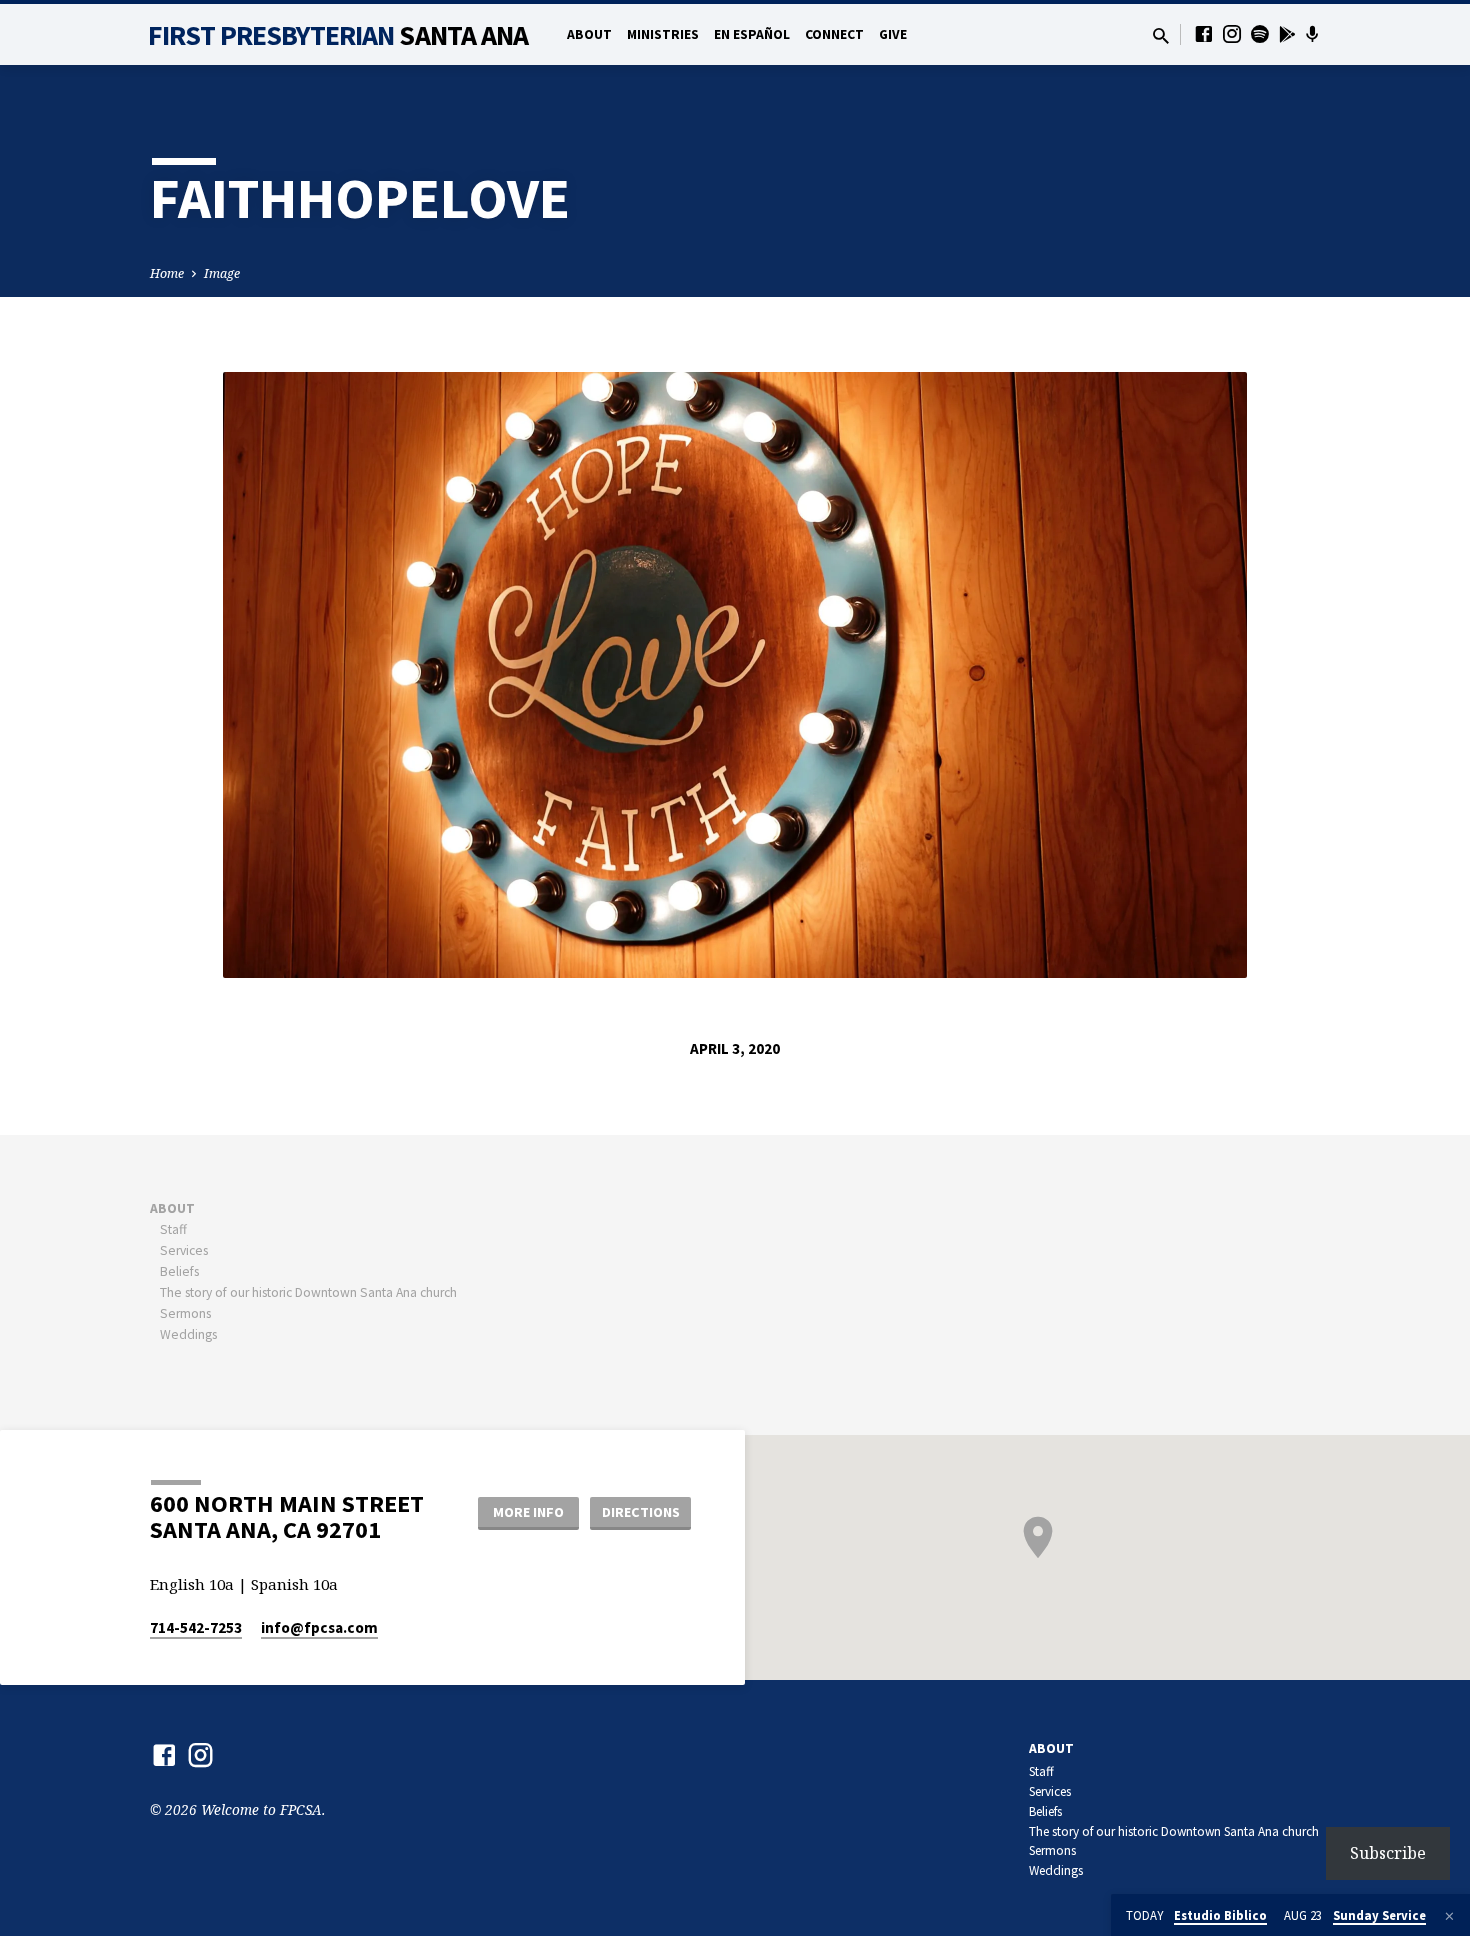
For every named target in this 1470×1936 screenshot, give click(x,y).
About (589, 34)
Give (893, 34)
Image (222, 273)
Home (167, 273)
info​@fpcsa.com (319, 1627)
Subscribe (1388, 1853)
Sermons (185, 1313)
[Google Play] (1287, 34)
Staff (173, 1229)
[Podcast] (1312, 34)
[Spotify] (1260, 33)
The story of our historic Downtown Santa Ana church (308, 1292)
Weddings (188, 1334)
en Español (752, 34)
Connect (834, 34)
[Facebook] (1204, 33)
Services (184, 1250)
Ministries (663, 34)
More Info (528, 1512)
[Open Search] (1161, 35)
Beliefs (179, 1271)
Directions (641, 1512)
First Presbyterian (338, 35)
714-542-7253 (196, 1627)
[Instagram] (1232, 33)
